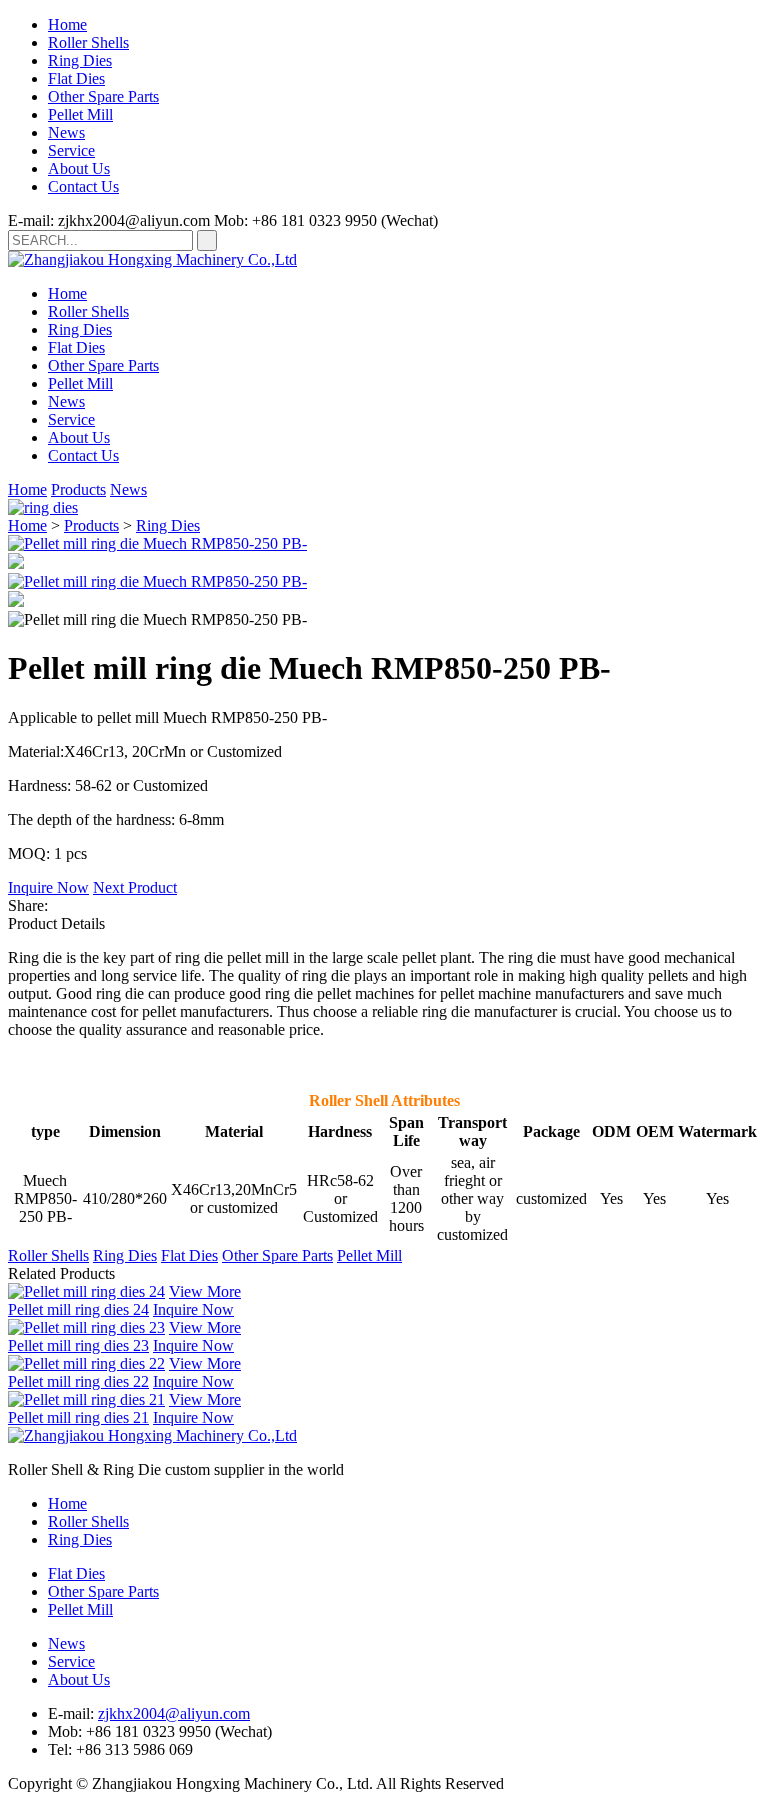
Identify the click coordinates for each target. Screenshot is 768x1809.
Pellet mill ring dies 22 (78, 1381)
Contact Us (83, 186)
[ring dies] (43, 507)
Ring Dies (80, 60)
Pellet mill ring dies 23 (78, 1345)
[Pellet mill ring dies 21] (86, 1399)
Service (71, 150)
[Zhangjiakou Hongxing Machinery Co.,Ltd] (152, 259)
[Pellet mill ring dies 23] (86, 1327)
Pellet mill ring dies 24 (78, 1309)
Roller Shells (88, 42)
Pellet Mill (80, 114)
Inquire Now (48, 887)
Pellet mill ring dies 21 (78, 1417)
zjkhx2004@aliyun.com (174, 1713)
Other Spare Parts (103, 96)
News (66, 132)
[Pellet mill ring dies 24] (86, 1291)
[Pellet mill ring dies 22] (86, 1363)
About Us (79, 168)
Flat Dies (76, 78)
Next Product (135, 887)
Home (67, 24)
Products (78, 489)
